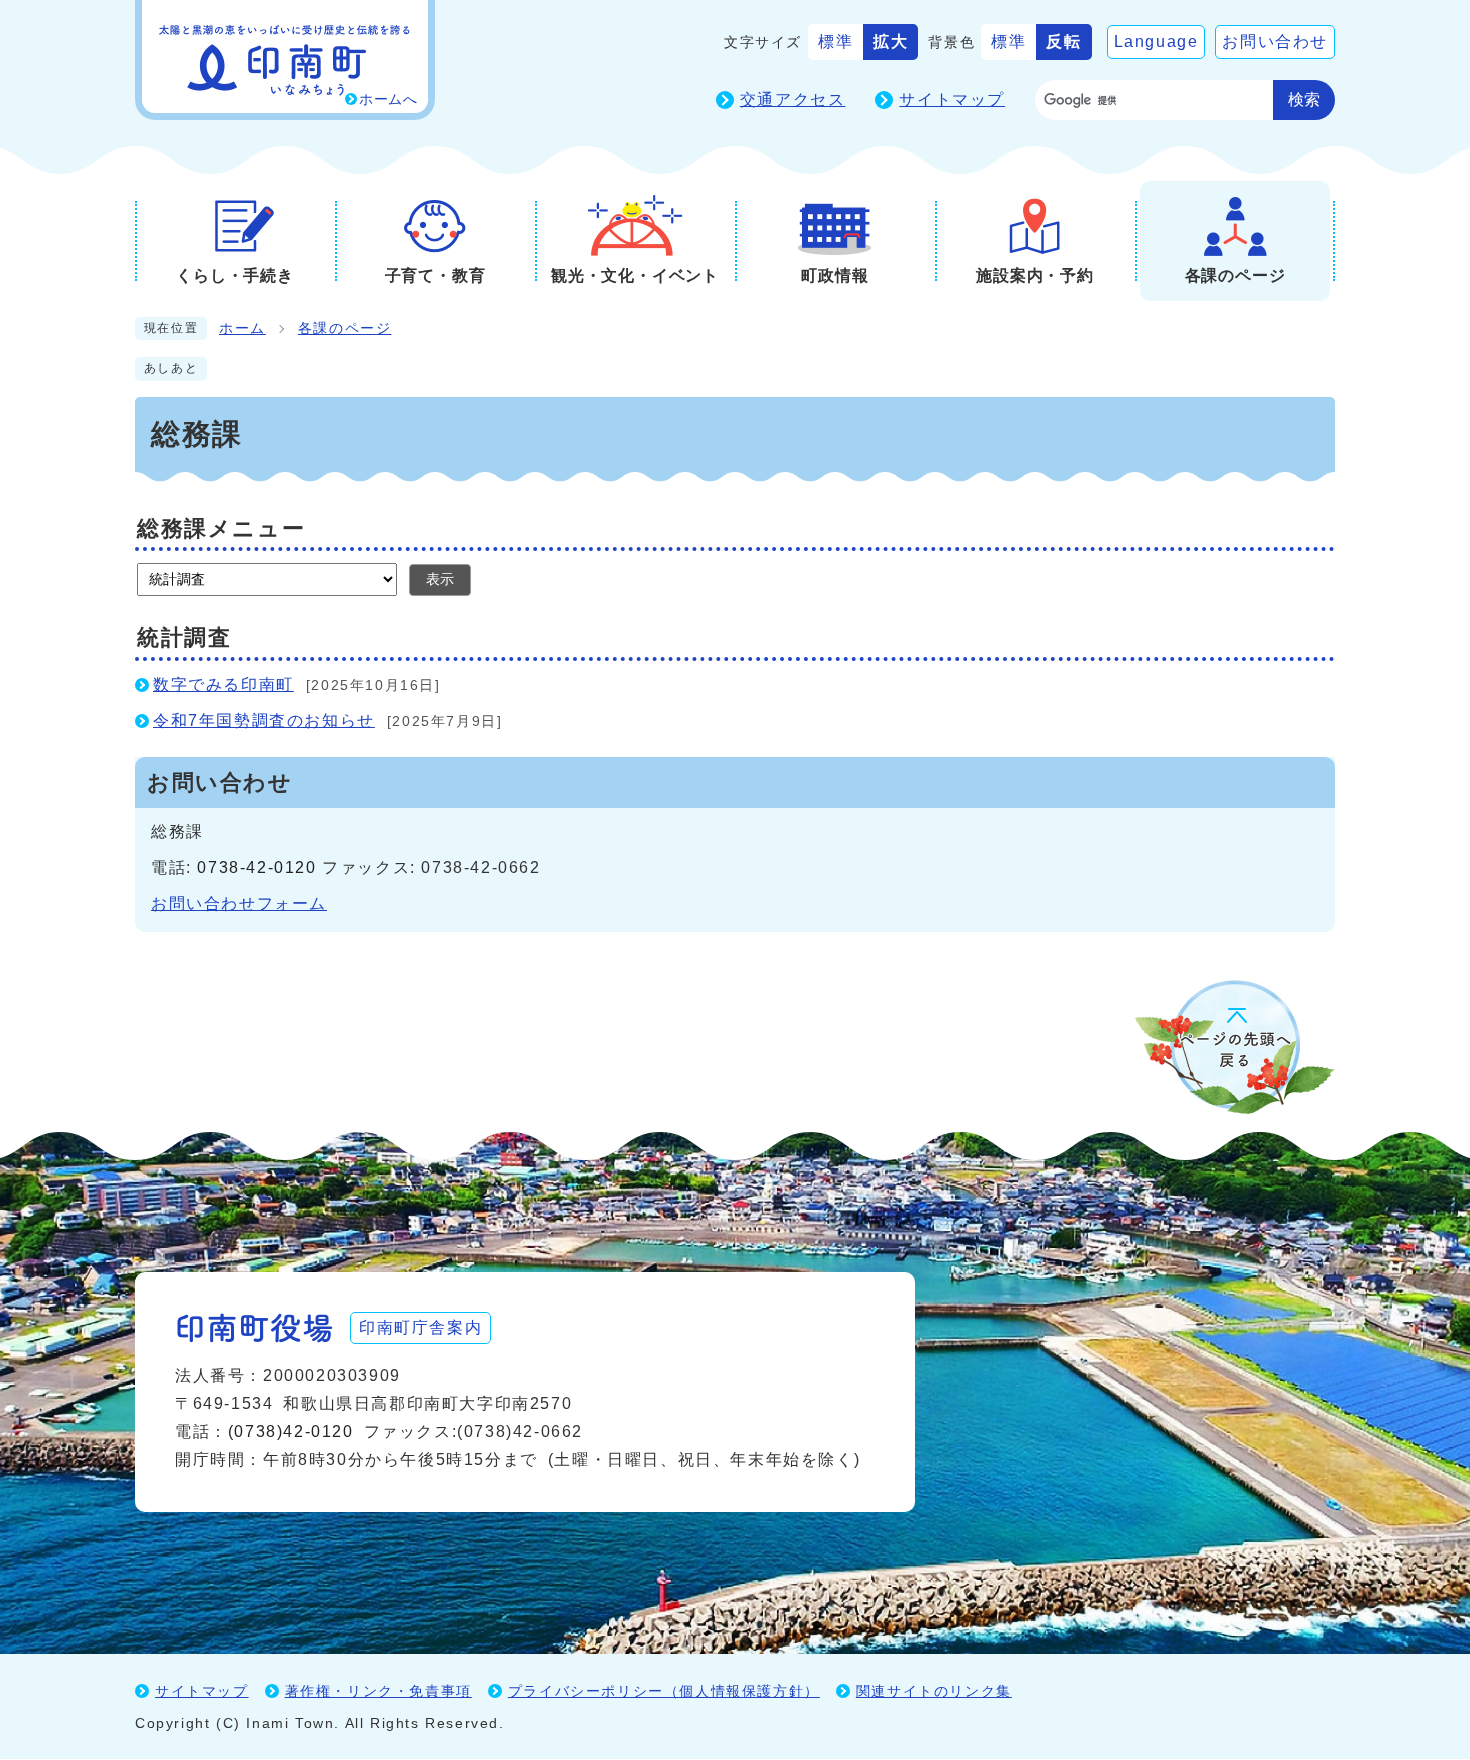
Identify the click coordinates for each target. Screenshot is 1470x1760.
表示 (440, 579)
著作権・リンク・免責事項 (378, 1691)
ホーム (242, 328)
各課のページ (345, 328)
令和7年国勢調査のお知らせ (264, 720)
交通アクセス (793, 99)
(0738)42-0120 (291, 1431)
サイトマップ (952, 99)
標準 (835, 41)
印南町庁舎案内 (420, 1327)
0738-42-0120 (256, 867)
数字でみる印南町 (223, 684)
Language (1156, 41)
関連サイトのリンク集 (934, 1691)
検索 (1304, 99)
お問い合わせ (1275, 41)
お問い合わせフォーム (239, 903)
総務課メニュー (221, 528)
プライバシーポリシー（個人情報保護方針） (664, 1691)
